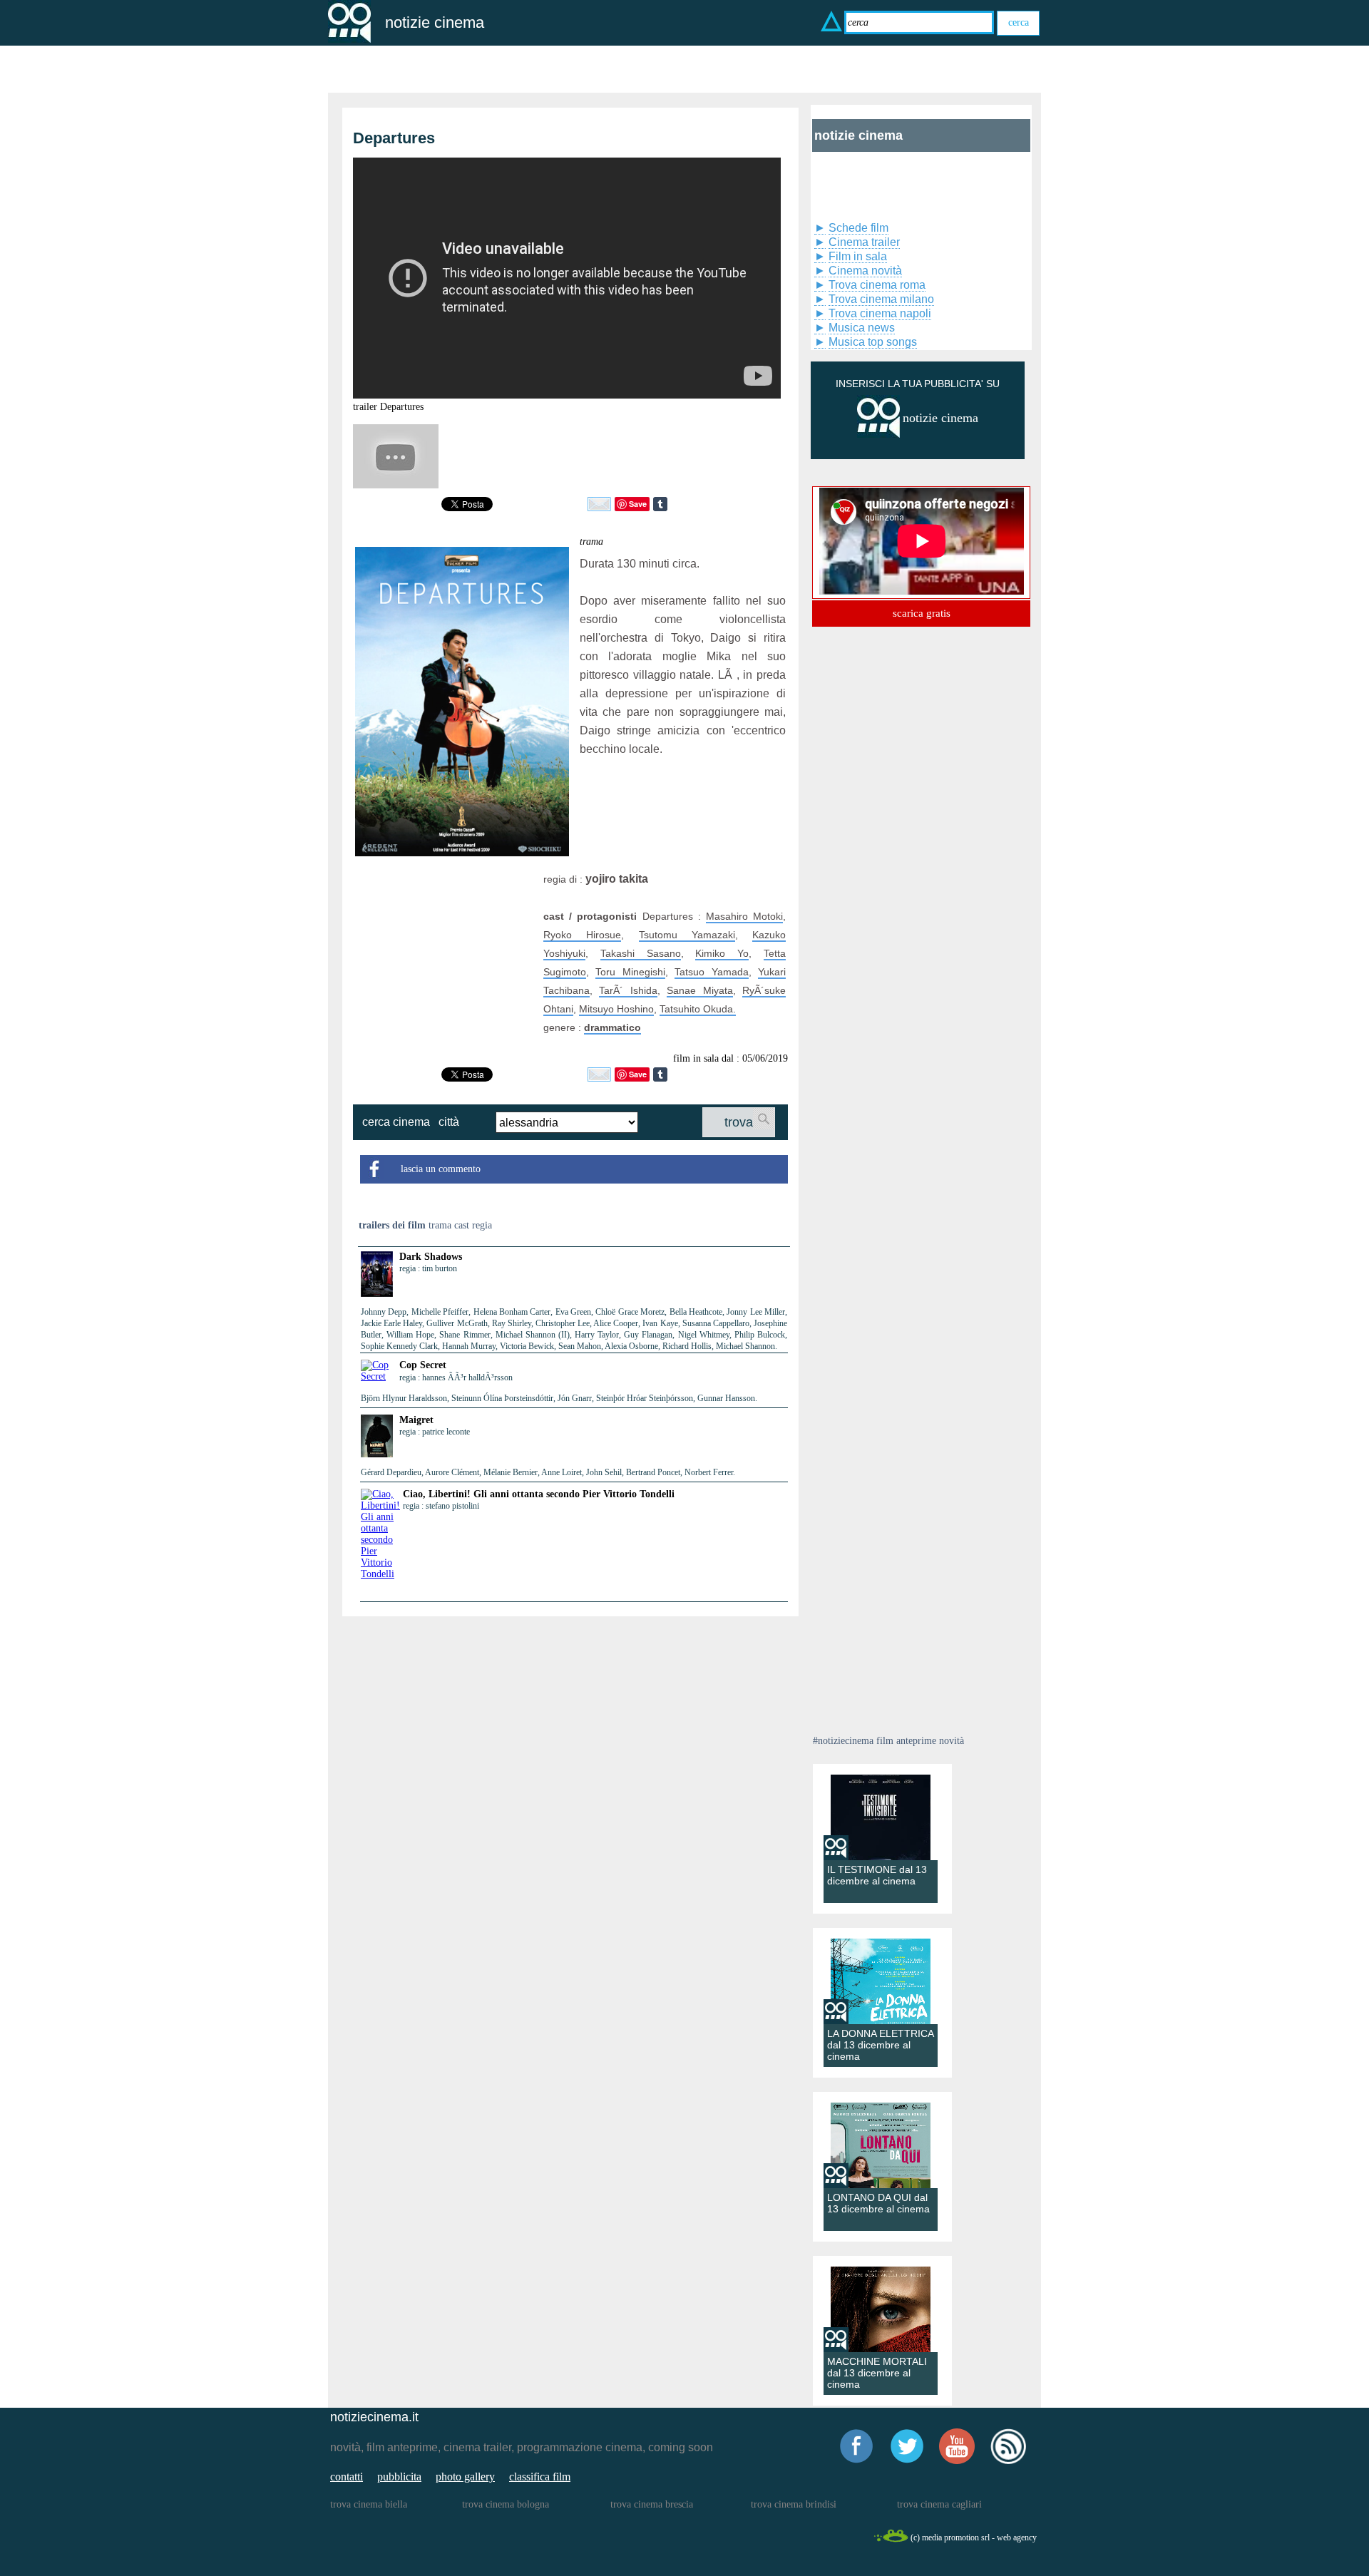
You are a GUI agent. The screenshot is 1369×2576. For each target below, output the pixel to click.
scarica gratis (922, 613)
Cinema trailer (864, 242)
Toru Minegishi (630, 972)
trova (739, 1122)
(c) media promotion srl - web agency (974, 2537)
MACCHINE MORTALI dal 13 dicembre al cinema (877, 2373)
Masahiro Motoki (744, 916)
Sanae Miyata (699, 990)
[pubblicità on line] (878, 435)
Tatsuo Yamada (711, 972)
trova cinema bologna (506, 2504)
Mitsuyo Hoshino (616, 1009)
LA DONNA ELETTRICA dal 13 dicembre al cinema (880, 2045)
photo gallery (465, 2477)
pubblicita (399, 2477)
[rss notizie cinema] (1008, 2462)
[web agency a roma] (891, 2540)
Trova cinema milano (881, 299)
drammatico (612, 1027)
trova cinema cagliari (939, 2504)
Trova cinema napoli (880, 313)
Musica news (862, 328)
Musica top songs (873, 342)
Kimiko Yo (722, 953)
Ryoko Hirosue (582, 935)
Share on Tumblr (660, 504)
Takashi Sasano (641, 953)
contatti (347, 2477)
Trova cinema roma (877, 285)
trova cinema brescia (652, 2504)
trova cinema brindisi (794, 2504)
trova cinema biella (369, 2504)
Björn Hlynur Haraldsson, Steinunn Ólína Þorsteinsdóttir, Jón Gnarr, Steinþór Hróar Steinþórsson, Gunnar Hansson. (559, 1398)
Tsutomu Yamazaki (687, 935)
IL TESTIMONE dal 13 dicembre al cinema (877, 1875)
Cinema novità (865, 271)
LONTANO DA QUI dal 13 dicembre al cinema (878, 2203)
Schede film (858, 228)
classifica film (540, 2477)
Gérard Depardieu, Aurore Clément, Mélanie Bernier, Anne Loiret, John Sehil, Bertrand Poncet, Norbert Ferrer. (548, 1472)
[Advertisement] (444, 959)
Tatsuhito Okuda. (698, 1009)
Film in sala (858, 256)
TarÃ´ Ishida (628, 990)
